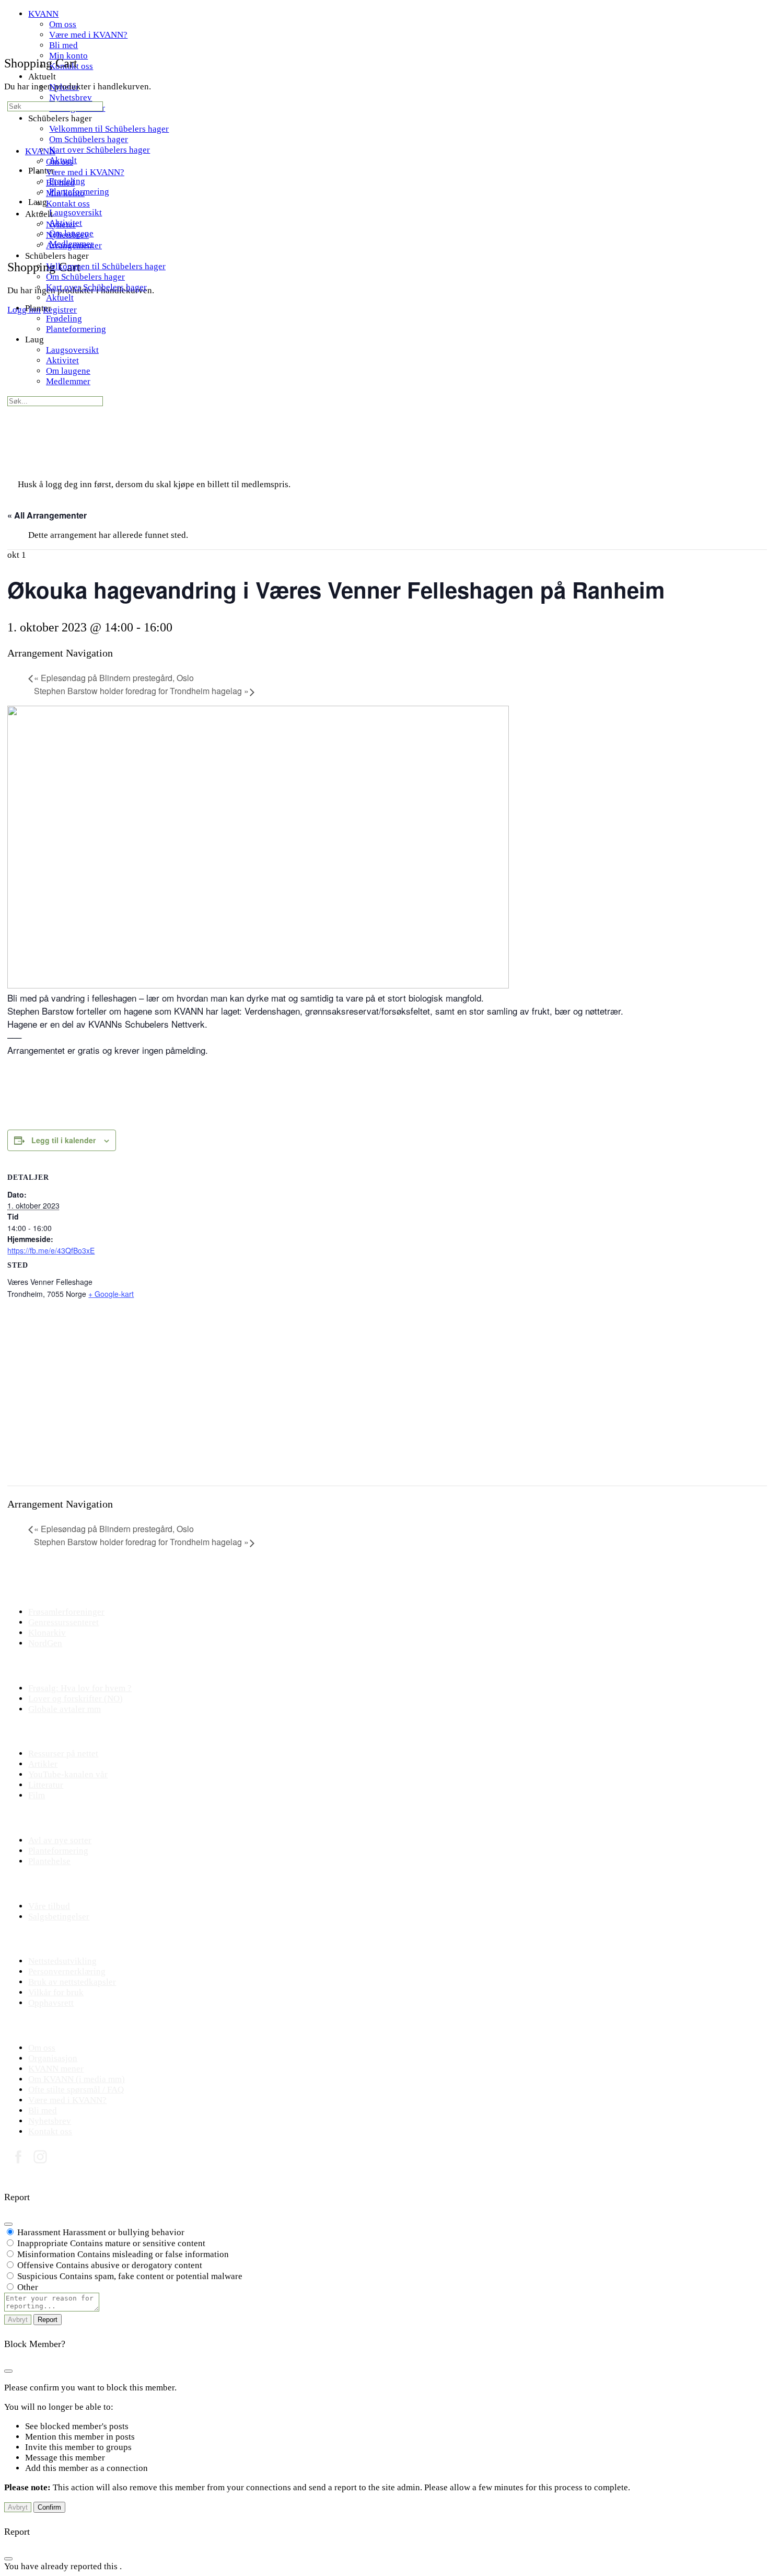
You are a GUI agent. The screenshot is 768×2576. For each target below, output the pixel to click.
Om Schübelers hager (85, 277)
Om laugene (68, 371)
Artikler (43, 1764)
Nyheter (61, 225)
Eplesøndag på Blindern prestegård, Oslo (114, 678)
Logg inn (24, 310)
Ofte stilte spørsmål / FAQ (76, 2090)
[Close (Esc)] (8, 2224)
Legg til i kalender (63, 1140)
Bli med (60, 183)
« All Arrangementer (47, 515)
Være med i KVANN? (85, 172)
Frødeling (64, 319)
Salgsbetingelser (59, 1917)
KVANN (40, 151)
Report (48, 2320)
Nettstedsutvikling (62, 1961)
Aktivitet (62, 360)
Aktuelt (60, 298)
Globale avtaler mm (65, 1709)
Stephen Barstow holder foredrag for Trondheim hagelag (141, 691)
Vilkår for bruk (56, 1992)
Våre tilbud (49, 1906)
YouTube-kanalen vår (68, 1774)
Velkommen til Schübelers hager (106, 266)
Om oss (60, 162)
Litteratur (46, 1785)
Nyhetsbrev (67, 235)
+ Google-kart (111, 1294)
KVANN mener (56, 2069)
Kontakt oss (68, 204)
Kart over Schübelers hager (96, 287)
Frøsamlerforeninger (66, 1612)
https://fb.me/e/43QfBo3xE (51, 1250)
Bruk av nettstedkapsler (72, 1982)
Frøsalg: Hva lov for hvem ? (80, 1688)
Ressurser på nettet (63, 1753)
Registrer (60, 310)
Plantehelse (49, 1861)
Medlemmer (68, 381)
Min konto (65, 193)
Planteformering (76, 329)
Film (37, 1795)
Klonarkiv (47, 1633)
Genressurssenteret (63, 1622)
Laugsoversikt (72, 350)
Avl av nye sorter (60, 1840)
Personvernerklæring (67, 1971)
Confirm (49, 2507)
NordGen (45, 1643)
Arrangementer (74, 245)
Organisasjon (53, 2058)
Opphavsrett (51, 2003)
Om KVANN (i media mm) (77, 2079)
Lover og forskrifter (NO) (75, 1699)
